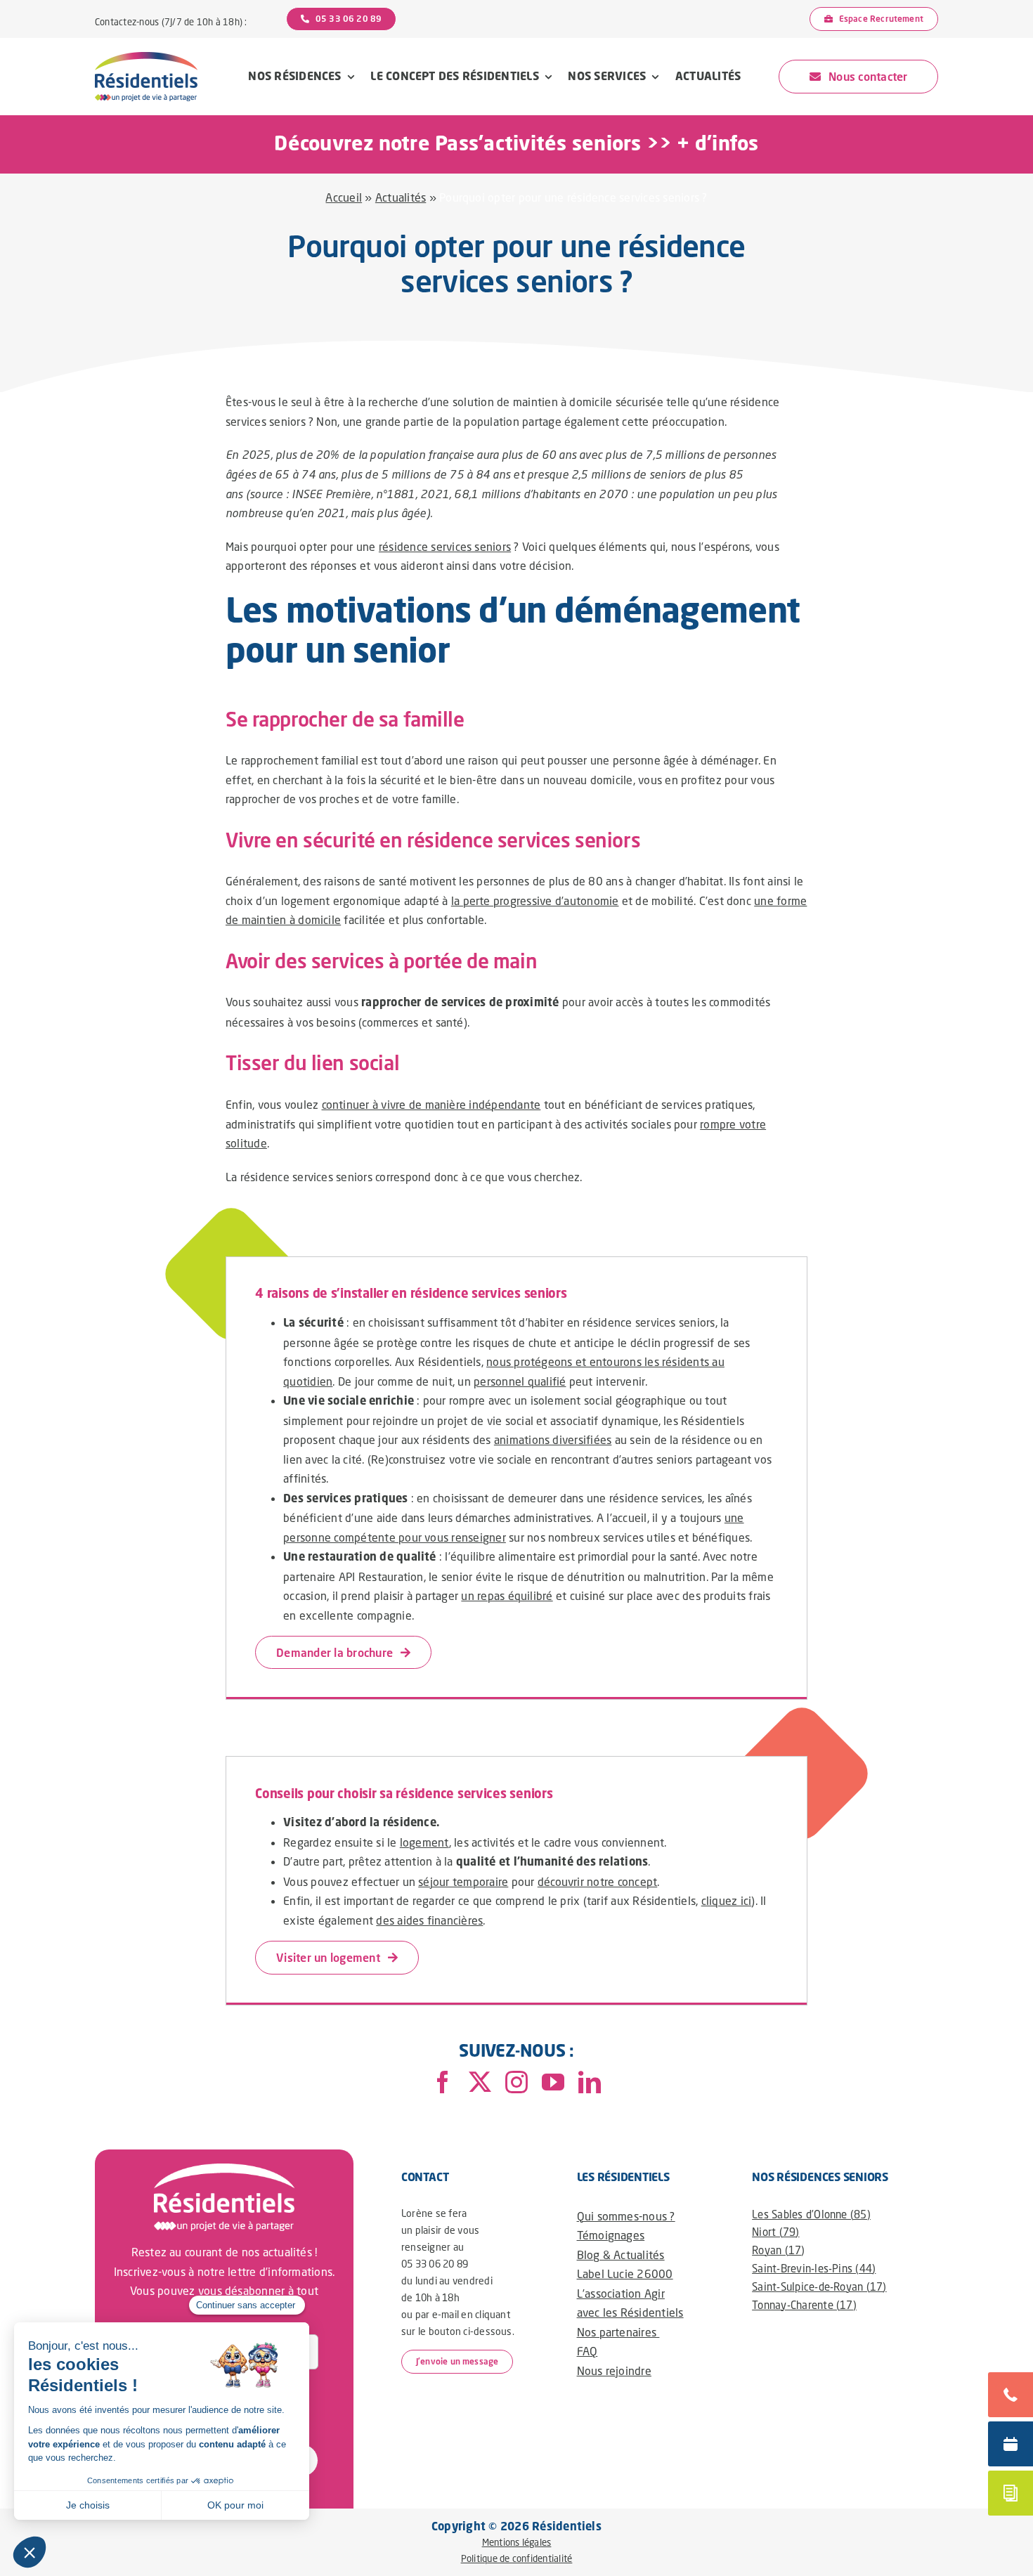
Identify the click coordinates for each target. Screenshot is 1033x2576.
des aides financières (429, 1920)
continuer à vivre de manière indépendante (431, 1104)
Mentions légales (517, 2542)
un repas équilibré (507, 1595)
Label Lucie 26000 (625, 2273)
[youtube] (553, 2082)
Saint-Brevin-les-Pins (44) (814, 2268)
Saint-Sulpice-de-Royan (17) (819, 2286)
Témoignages (611, 2235)
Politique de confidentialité (517, 2558)
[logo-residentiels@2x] (146, 57)
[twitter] (480, 2082)
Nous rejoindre (614, 2370)
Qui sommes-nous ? (626, 2216)
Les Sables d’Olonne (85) (811, 2214)
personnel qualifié (520, 1381)
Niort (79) (775, 2232)
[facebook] (443, 2082)
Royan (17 (777, 2250)
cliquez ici (727, 1900)
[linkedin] (590, 2082)
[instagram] (516, 2082)
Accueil (344, 197)
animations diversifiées (553, 1439)
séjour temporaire (463, 1881)
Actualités (401, 197)
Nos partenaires (618, 2332)
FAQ (587, 2351)
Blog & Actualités (621, 2255)
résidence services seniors (445, 546)
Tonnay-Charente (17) (804, 2305)
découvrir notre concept (598, 1881)
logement (424, 1842)
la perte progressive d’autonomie (535, 900)
